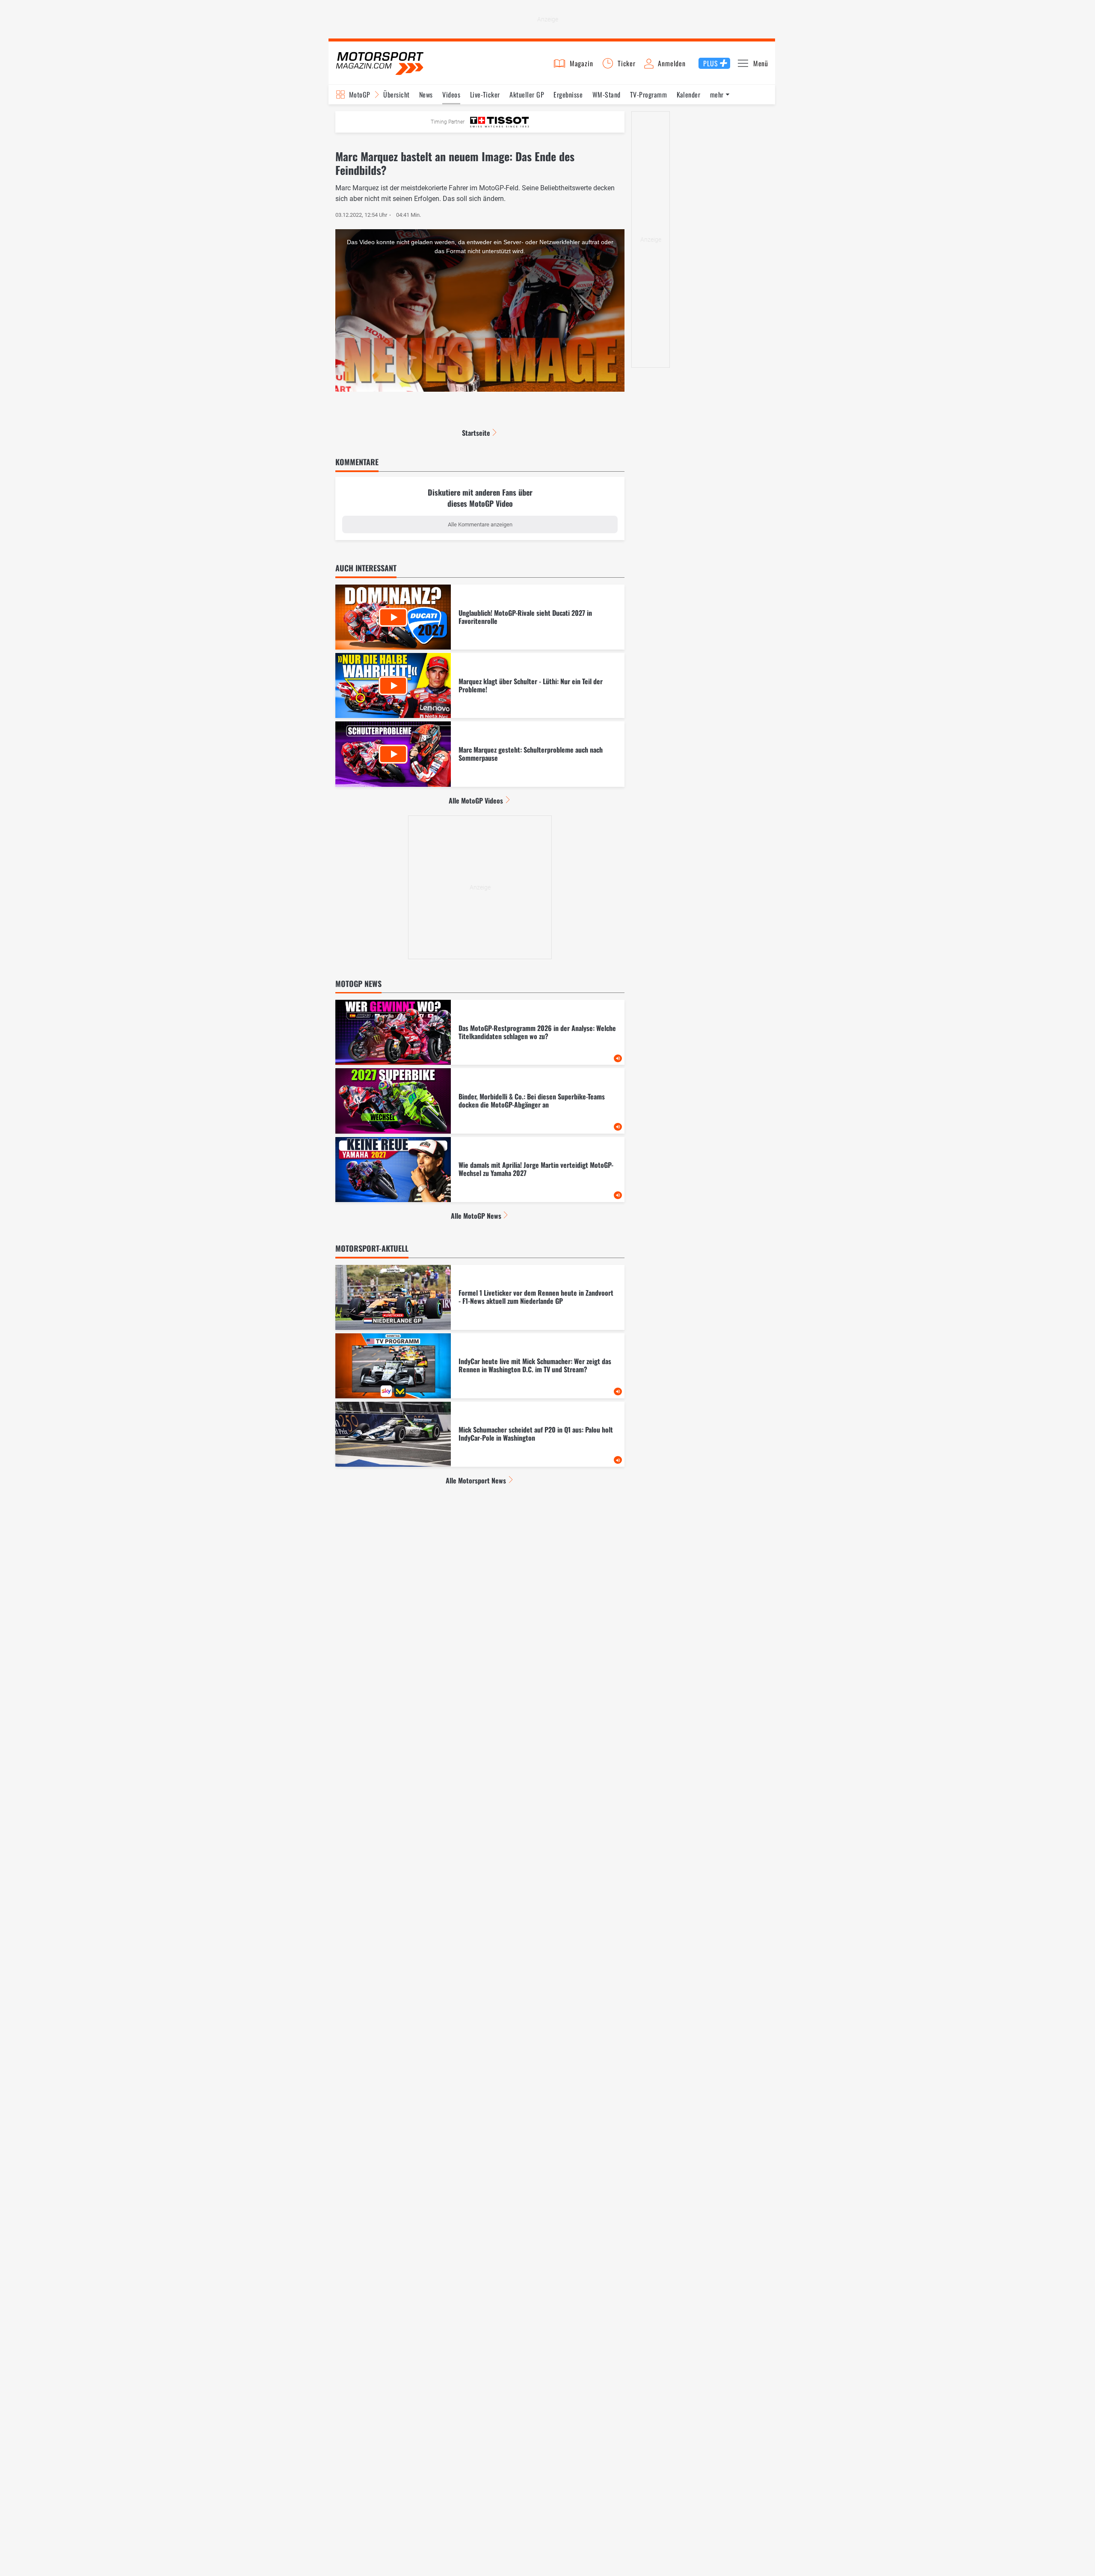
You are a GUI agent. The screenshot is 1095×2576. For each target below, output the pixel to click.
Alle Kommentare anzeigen (480, 524)
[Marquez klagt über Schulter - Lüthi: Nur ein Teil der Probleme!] (480, 685)
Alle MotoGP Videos (476, 801)
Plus (710, 63)
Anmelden (672, 63)
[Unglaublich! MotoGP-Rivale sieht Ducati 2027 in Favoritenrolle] (480, 617)
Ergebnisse (568, 95)
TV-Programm (648, 95)
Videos (451, 95)
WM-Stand (607, 95)
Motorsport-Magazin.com (380, 63)
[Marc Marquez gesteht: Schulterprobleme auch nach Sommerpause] (480, 754)
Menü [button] (761, 63)
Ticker (627, 63)
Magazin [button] (582, 63)
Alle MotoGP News (476, 1216)
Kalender (689, 95)
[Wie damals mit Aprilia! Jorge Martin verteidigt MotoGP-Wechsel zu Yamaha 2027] (480, 1170)
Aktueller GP (527, 95)
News (426, 95)
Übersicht (396, 95)
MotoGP (360, 95)
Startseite (476, 433)
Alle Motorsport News (476, 1480)
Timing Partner (448, 122)
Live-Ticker (485, 95)
